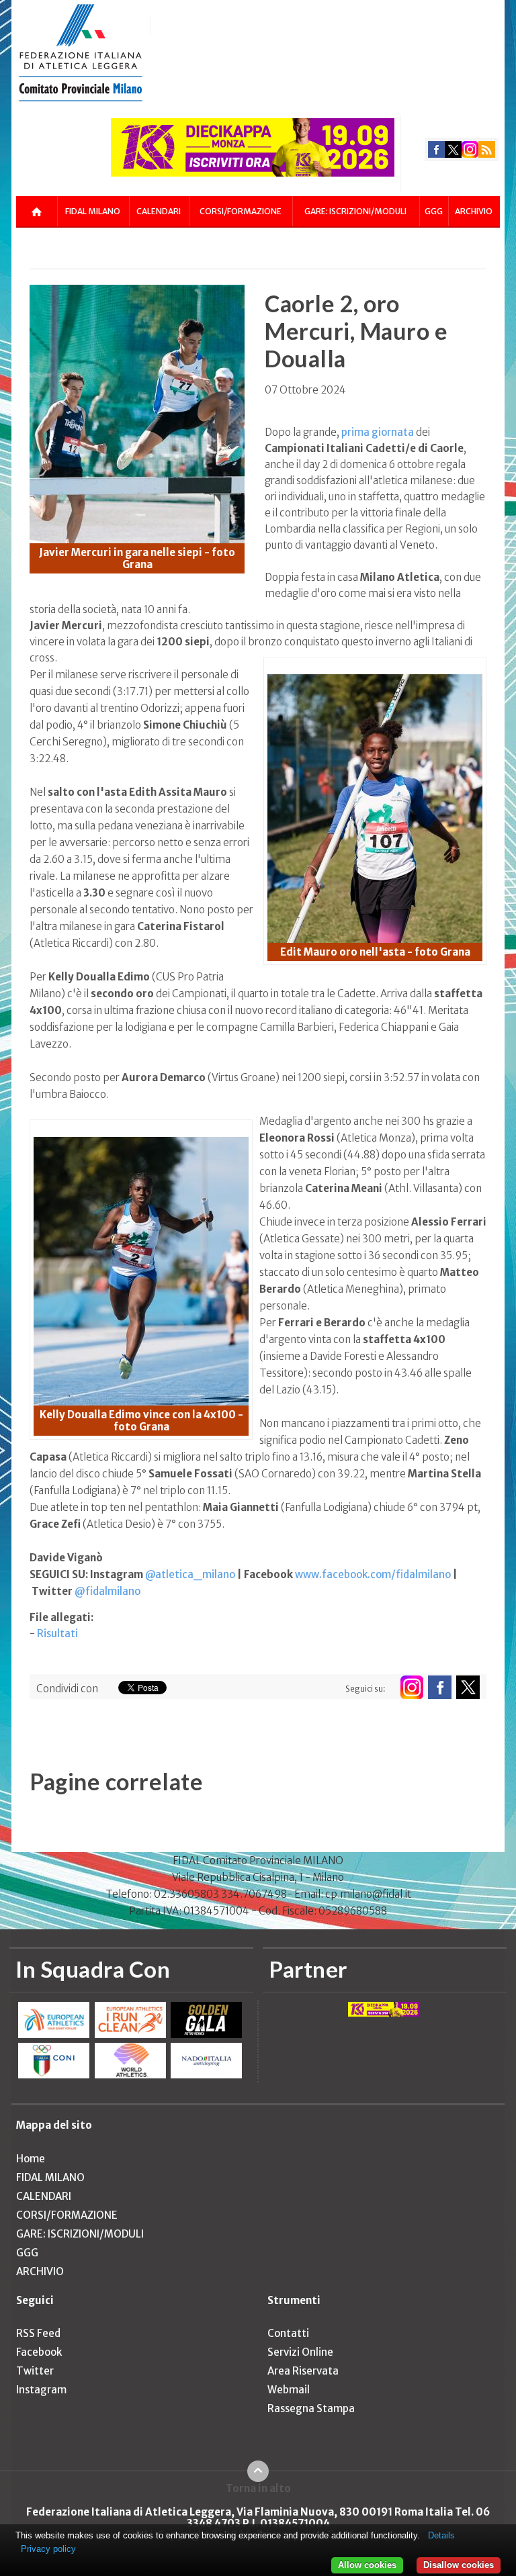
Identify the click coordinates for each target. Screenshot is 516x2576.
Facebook (39, 2352)
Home (31, 2159)
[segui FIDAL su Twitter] (468, 1687)
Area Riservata (303, 2371)
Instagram (41, 2390)
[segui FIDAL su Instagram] (412, 1687)
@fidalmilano (107, 1591)
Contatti (288, 2333)
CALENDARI (159, 211)
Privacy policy (48, 2549)
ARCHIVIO (474, 211)
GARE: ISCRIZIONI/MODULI (355, 211)
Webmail (289, 2390)
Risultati (57, 1634)
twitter (453, 149)
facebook (436, 149)
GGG (434, 211)
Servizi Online (300, 2352)
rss (487, 149)
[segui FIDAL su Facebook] (440, 1687)
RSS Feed (38, 2333)
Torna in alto (258, 2488)
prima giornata (378, 432)
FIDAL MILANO (93, 211)
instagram (470, 149)
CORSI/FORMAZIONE (241, 211)
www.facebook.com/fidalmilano (373, 1574)
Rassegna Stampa (311, 2408)
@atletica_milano (190, 1574)
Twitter (35, 2371)
